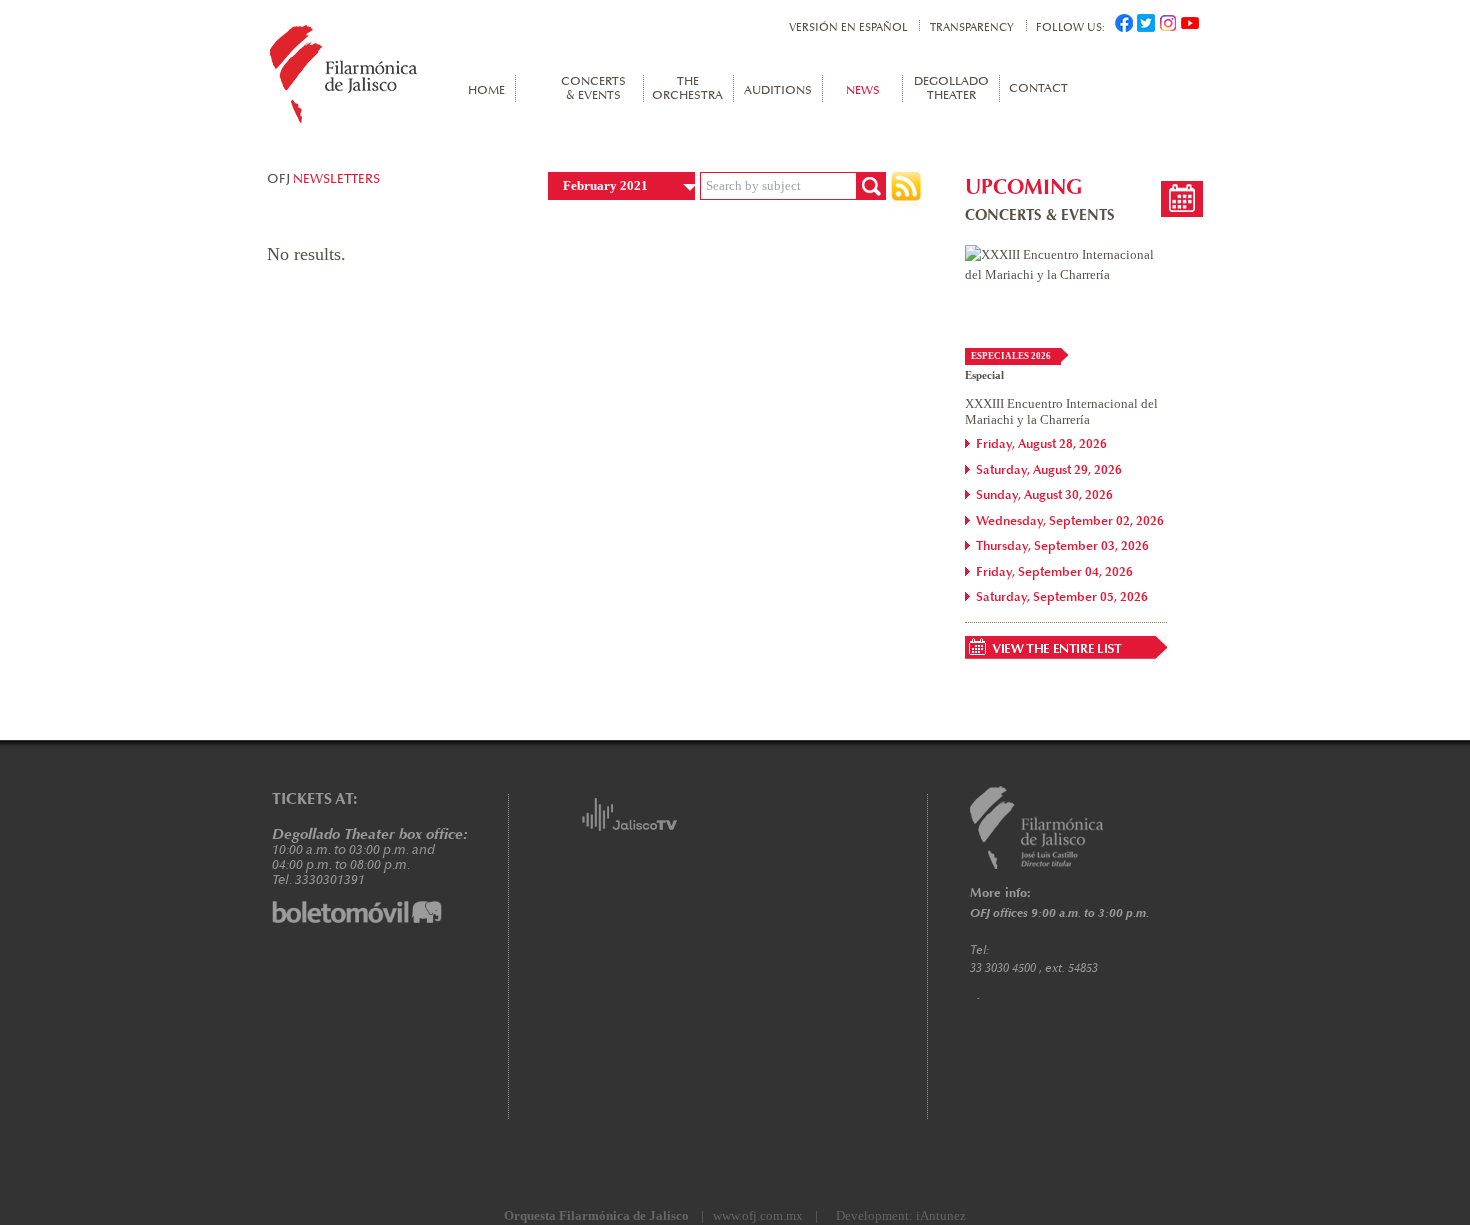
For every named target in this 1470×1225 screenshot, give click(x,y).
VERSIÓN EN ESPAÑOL (848, 27)
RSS (906, 191)
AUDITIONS (778, 91)
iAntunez (941, 1215)
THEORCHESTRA (687, 89)
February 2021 (605, 185)
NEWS (863, 91)
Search (871, 186)
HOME (486, 91)
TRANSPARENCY (972, 27)
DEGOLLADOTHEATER (951, 89)
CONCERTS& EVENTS (593, 89)
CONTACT (1037, 89)
